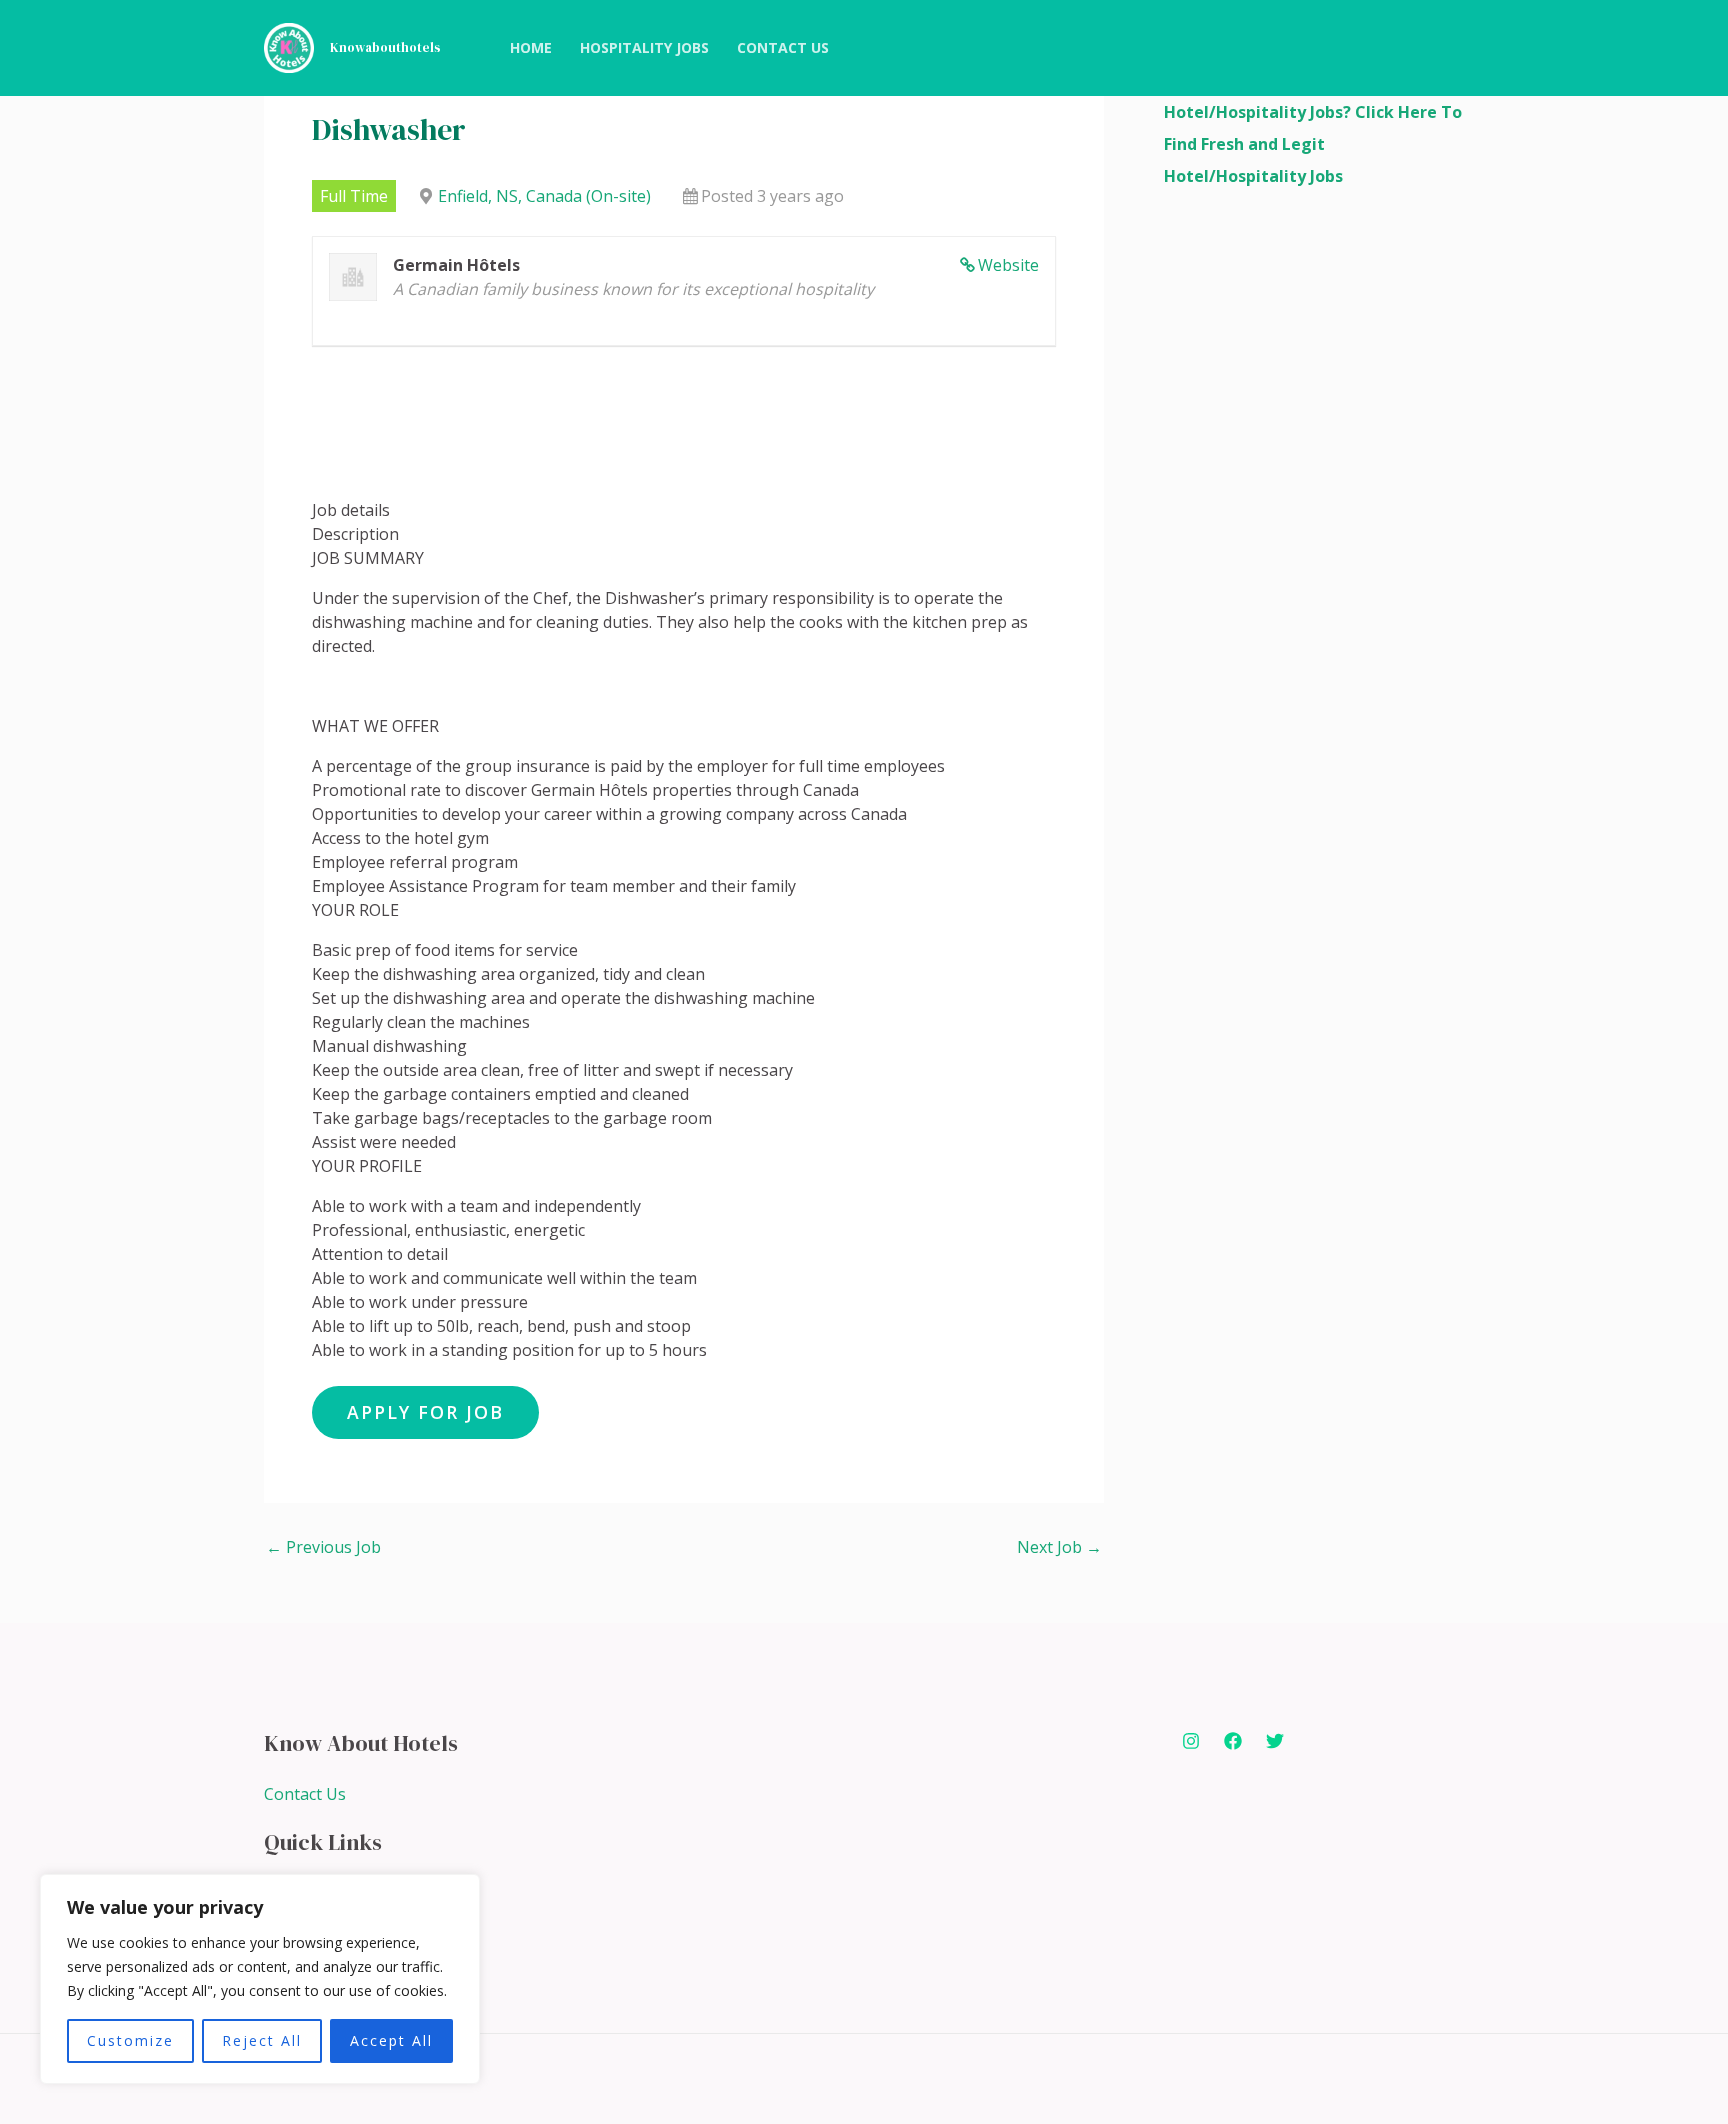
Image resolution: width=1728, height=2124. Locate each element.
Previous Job (323, 1547)
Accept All (391, 2040)
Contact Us (305, 1794)
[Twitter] (1275, 1741)
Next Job (1059, 1547)
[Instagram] (1191, 1741)
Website (1008, 265)
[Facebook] (1233, 1741)
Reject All (262, 2040)
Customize (130, 2040)
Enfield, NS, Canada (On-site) (544, 196)
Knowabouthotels (385, 47)
